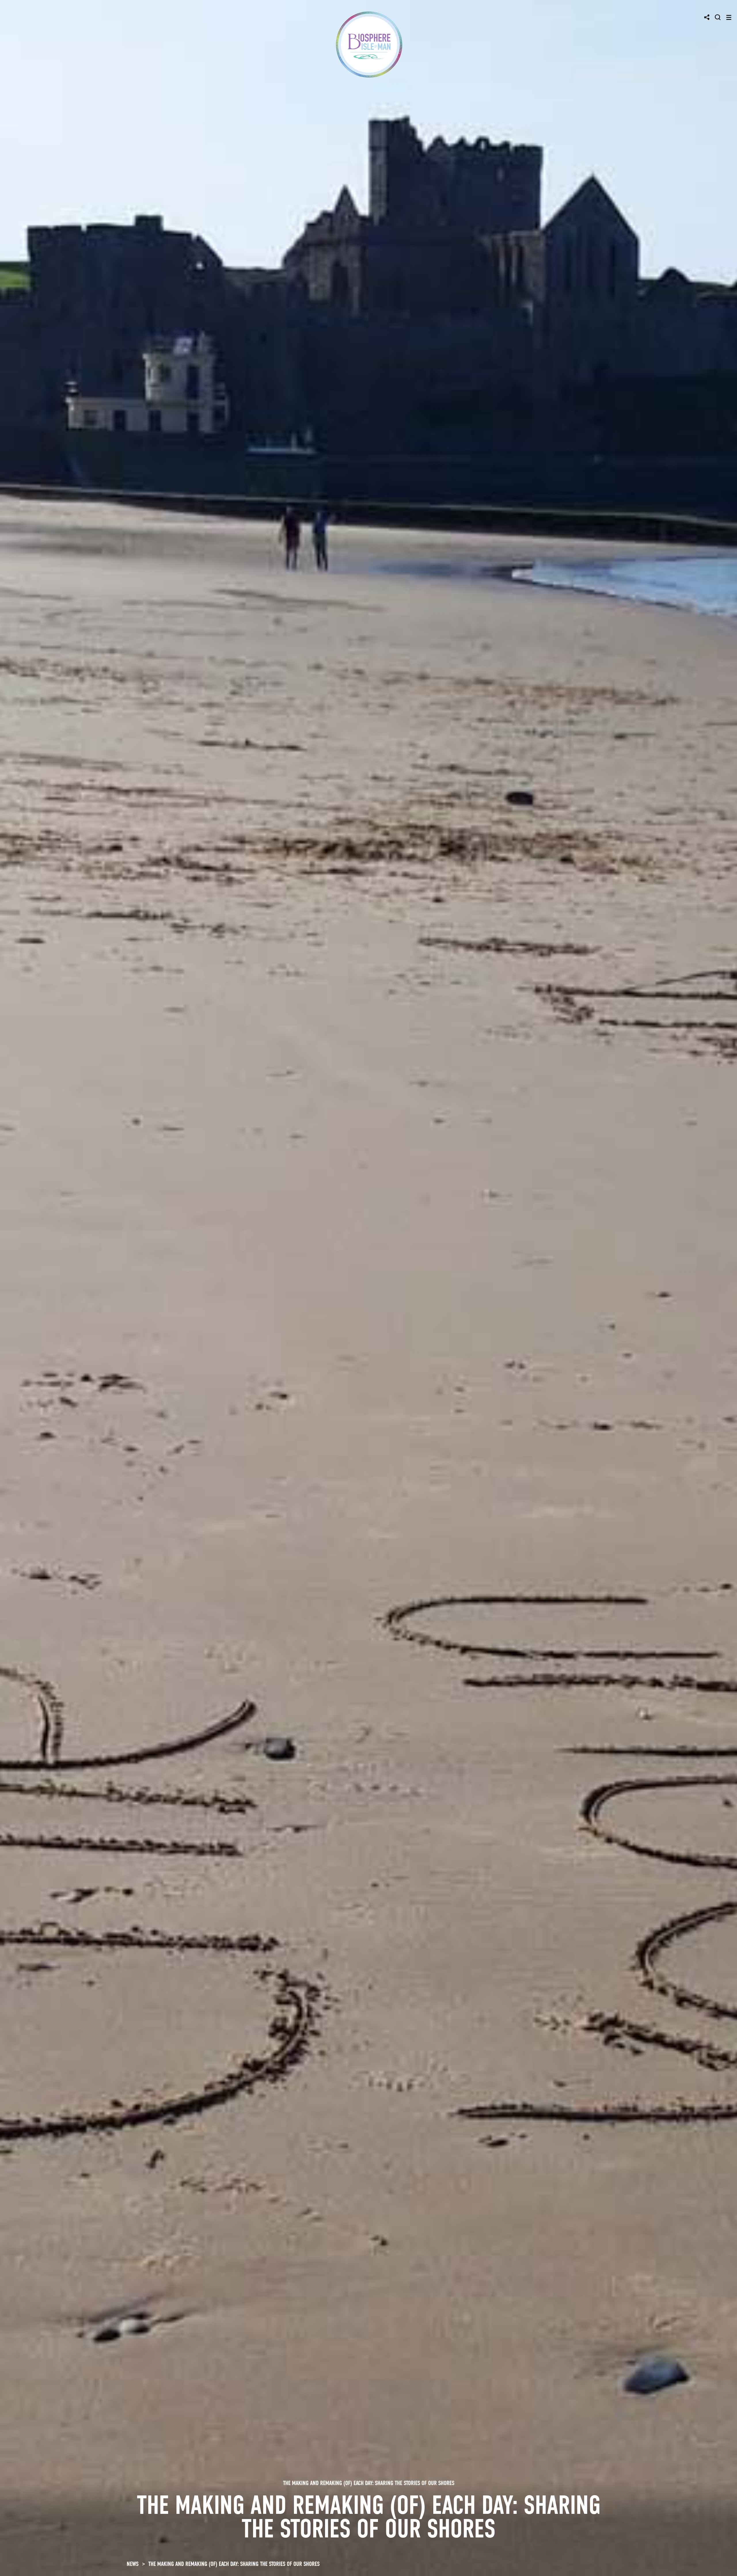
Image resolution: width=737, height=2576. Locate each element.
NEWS (133, 2564)
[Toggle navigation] (729, 17)
